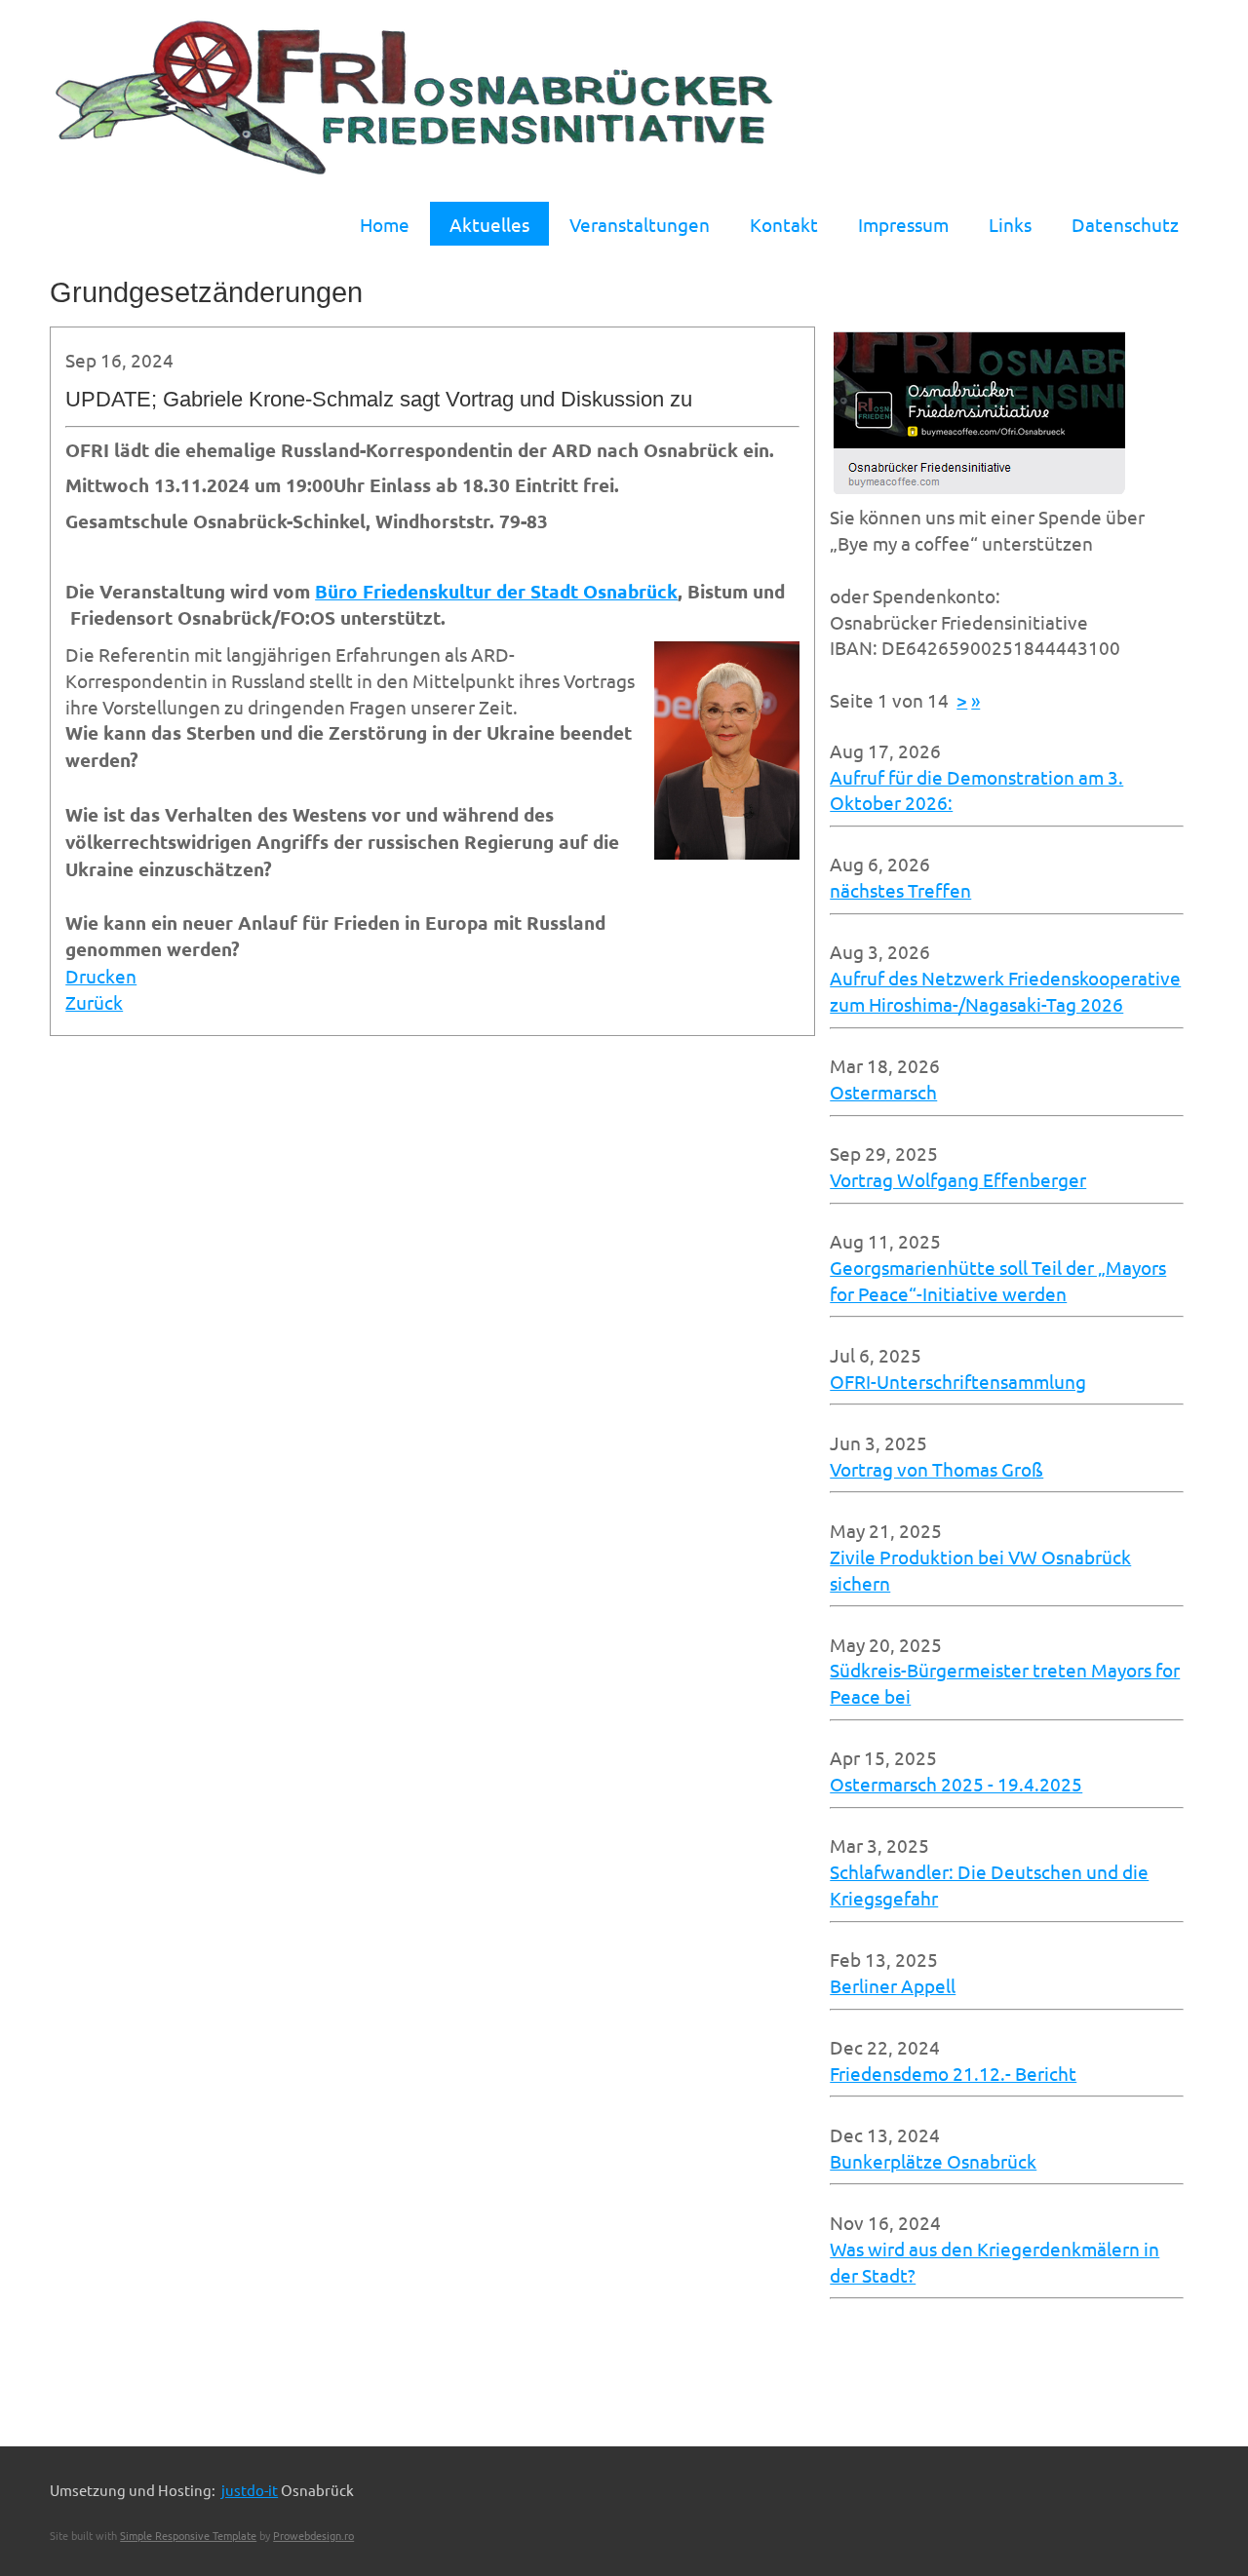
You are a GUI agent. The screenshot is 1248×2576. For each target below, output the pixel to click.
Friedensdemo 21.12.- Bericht (953, 2073)
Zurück (94, 1002)
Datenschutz (1125, 224)
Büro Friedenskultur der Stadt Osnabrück (496, 591)
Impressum (903, 224)
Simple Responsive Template (188, 2535)
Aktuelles (489, 224)
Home (385, 224)
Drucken (101, 976)
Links (1010, 224)
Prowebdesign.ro (313, 2535)
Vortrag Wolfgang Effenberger (958, 1179)
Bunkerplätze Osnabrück (933, 2161)
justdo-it (250, 2490)
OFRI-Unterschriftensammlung (958, 1381)
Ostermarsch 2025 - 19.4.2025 (956, 1784)
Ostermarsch (883, 1092)
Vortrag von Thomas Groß (936, 1469)
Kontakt (784, 224)
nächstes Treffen (900, 890)
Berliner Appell (893, 1985)
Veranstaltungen (640, 224)
